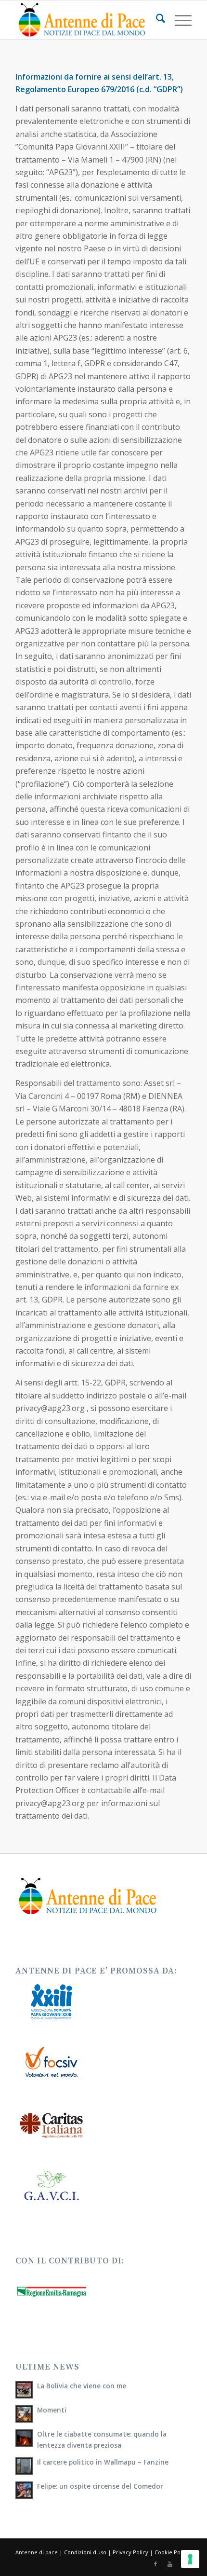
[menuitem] (156, 20)
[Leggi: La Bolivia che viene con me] (24, 2390)
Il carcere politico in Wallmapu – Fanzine (103, 2462)
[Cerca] (156, 20)
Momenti (52, 2410)
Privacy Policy (130, 2552)
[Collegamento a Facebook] (155, 2564)
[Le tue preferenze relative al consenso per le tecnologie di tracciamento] (190, 2559)
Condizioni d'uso (85, 2552)
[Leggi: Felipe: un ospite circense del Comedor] (24, 2490)
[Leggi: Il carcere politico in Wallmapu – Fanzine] (24, 2466)
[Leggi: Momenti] (24, 2414)
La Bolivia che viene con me (82, 2386)
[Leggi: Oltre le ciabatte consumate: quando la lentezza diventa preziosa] (24, 2438)
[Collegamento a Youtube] (170, 2564)
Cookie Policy (172, 2552)
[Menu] (178, 20)
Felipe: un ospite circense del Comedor (100, 2486)
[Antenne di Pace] (86, 20)
